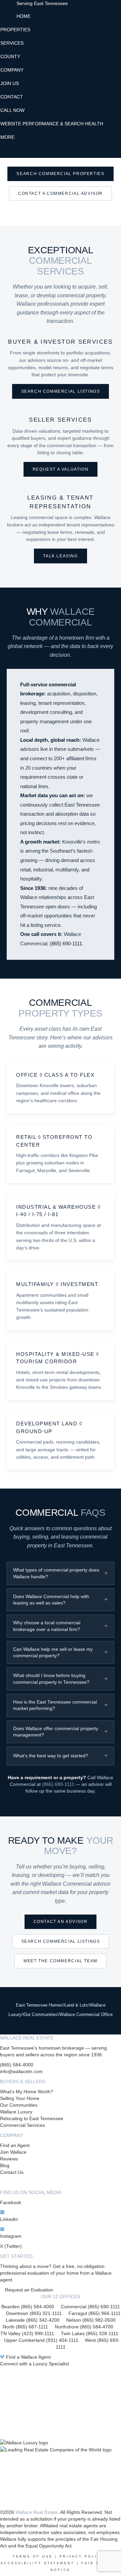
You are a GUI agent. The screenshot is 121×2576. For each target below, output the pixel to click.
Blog (5, 2165)
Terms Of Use (33, 2557)
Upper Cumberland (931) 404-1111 (45, 2340)
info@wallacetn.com (21, 2071)
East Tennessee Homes (39, 2005)
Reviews (9, 2159)
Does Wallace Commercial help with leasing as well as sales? (51, 1600)
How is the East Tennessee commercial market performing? (55, 1705)
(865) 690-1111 (66, 944)
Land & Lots (76, 2005)
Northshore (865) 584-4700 (84, 2327)
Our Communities (41, 2014)
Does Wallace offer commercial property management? (56, 1732)
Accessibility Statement (38, 2563)
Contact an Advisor (61, 1922)
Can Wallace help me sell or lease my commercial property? (53, 1652)
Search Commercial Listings (61, 391)
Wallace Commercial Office (86, 2014)
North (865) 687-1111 (25, 2327)
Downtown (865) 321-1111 (34, 2313)
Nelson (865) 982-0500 (91, 2320)
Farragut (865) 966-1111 (95, 2313)
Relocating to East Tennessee (32, 2118)
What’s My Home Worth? (27, 2092)
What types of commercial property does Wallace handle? (56, 1573)
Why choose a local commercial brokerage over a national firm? (47, 1626)
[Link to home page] (8, 8)
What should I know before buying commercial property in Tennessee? (51, 1679)
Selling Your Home (20, 2098)
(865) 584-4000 (17, 2065)
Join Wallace (13, 2152)
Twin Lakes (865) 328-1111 (90, 2333)
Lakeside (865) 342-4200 (33, 2320)
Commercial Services (23, 2125)
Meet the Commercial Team (61, 1961)
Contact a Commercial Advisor (61, 194)
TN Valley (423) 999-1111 (27, 2333)
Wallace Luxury (16, 2112)
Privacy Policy (82, 2557)
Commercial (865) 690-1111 (90, 2307)
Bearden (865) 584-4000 (28, 2307)
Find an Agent (15, 2145)
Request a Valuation (61, 469)
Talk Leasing (60, 556)
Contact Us (12, 2172)
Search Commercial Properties (60, 174)
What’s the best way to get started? (51, 1756)
